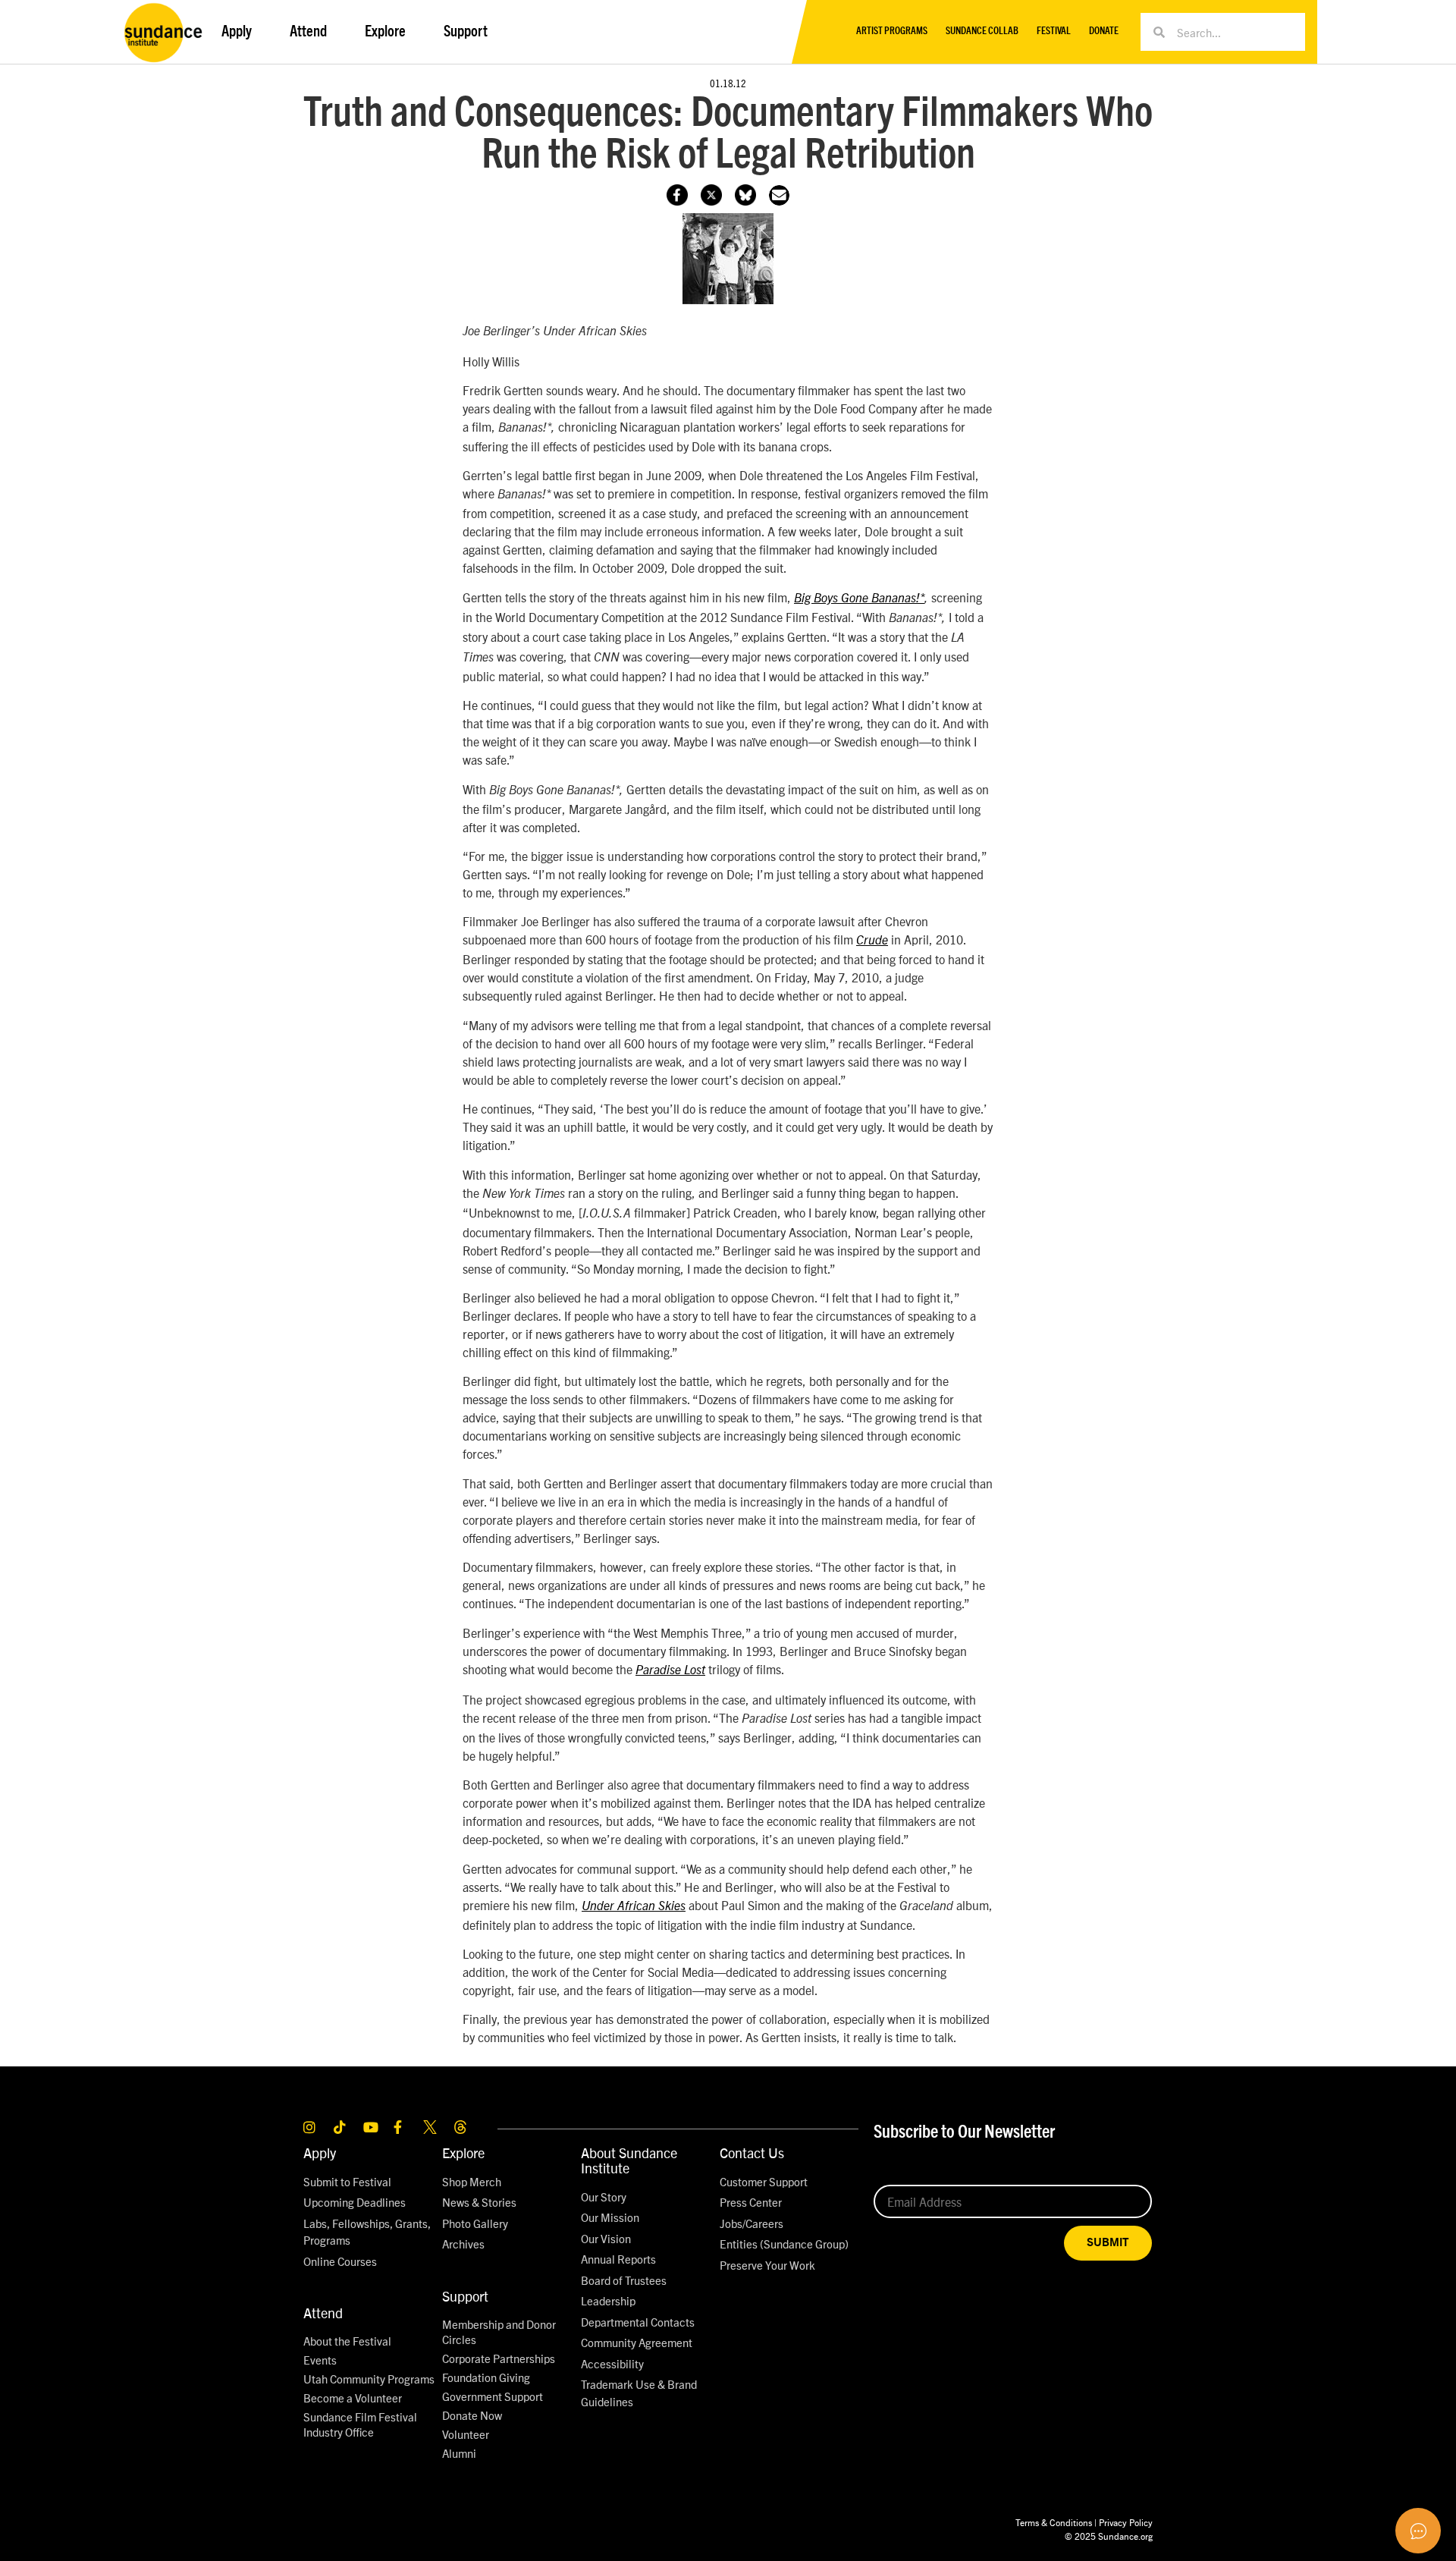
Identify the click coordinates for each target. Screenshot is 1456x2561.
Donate (1104, 31)
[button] (779, 195)
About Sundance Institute (629, 2160)
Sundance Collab (982, 31)
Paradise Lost (670, 1670)
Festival (1054, 31)
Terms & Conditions (1054, 2522)
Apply (320, 2152)
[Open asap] (1418, 2531)
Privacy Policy (1126, 2522)
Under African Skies (634, 1906)
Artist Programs (892, 31)
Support (465, 2296)
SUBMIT (1108, 2243)
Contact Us (752, 2152)
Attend (323, 2313)
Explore (463, 2152)
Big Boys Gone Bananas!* (859, 599)
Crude (872, 941)
